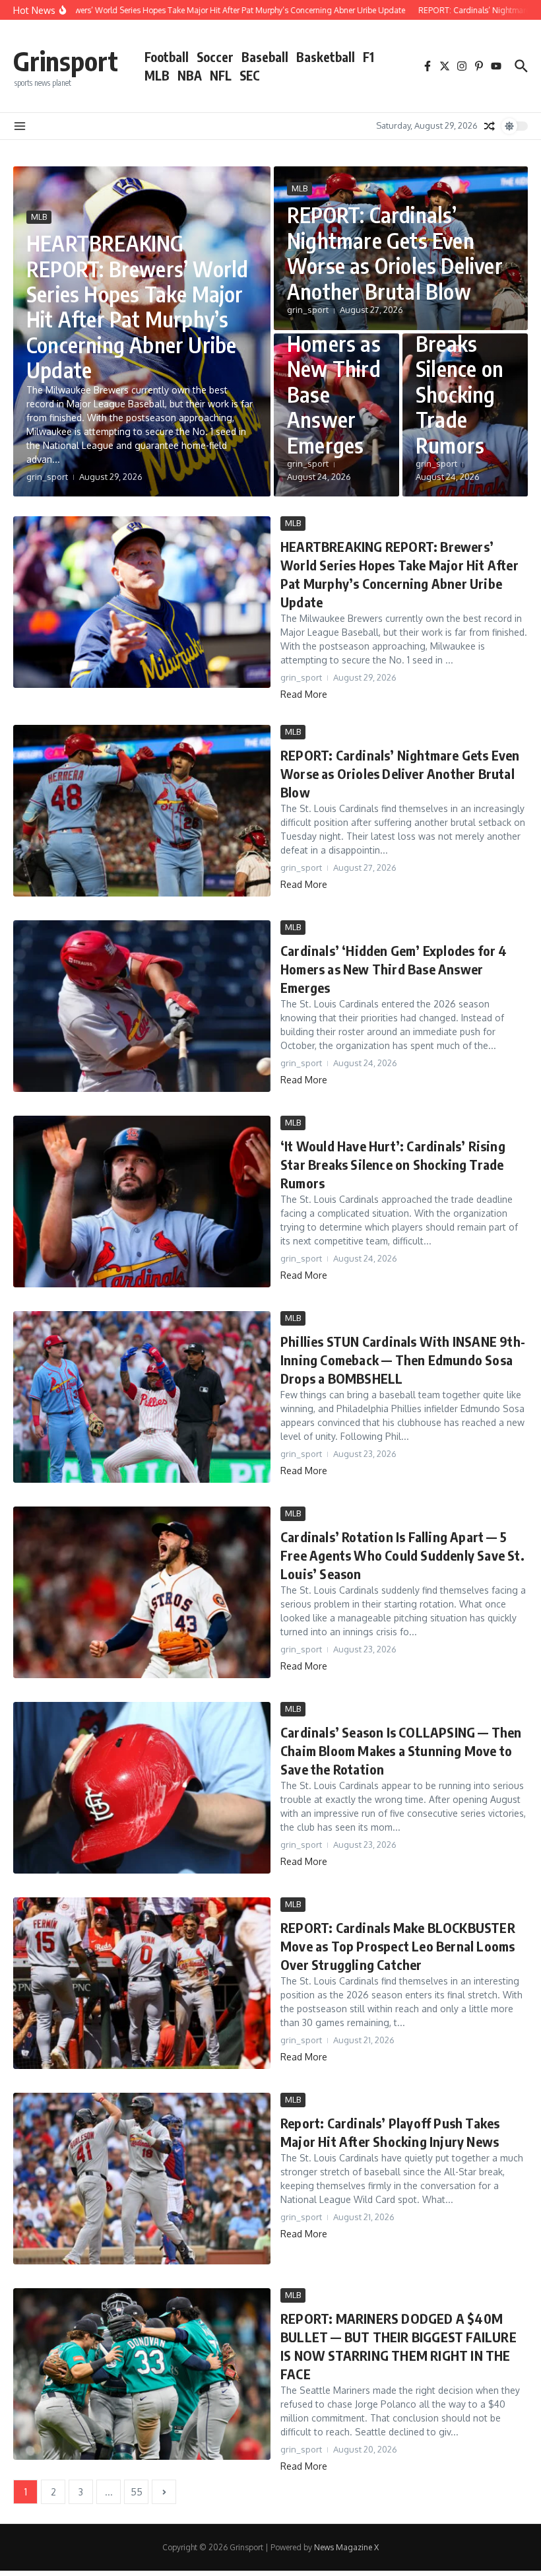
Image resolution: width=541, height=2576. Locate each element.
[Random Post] (490, 126)
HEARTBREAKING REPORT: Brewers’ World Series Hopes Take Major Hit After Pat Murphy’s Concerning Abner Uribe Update (137, 306)
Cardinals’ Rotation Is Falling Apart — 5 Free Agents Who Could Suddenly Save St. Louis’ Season (402, 1555)
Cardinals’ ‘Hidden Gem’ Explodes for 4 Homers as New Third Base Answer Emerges (394, 969)
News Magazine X (346, 2547)
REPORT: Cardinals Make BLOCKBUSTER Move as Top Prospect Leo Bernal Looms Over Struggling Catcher (398, 1946)
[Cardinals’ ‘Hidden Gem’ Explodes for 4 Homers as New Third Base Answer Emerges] (142, 1006)
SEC (250, 75)
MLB (157, 75)
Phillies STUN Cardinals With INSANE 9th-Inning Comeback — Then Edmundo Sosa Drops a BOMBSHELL (403, 1360)
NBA (190, 75)
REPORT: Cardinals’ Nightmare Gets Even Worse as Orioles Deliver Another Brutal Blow (395, 253)
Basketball (326, 57)
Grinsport (66, 61)
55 (137, 2492)
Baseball (265, 57)
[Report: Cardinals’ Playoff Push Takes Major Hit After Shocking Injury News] (142, 2179)
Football (167, 57)
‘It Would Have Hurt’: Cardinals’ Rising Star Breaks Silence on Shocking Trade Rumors (393, 1164)
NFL (221, 75)
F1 (368, 57)
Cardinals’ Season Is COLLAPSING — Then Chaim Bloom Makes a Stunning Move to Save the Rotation (401, 1750)
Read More (304, 694)
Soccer (215, 57)
